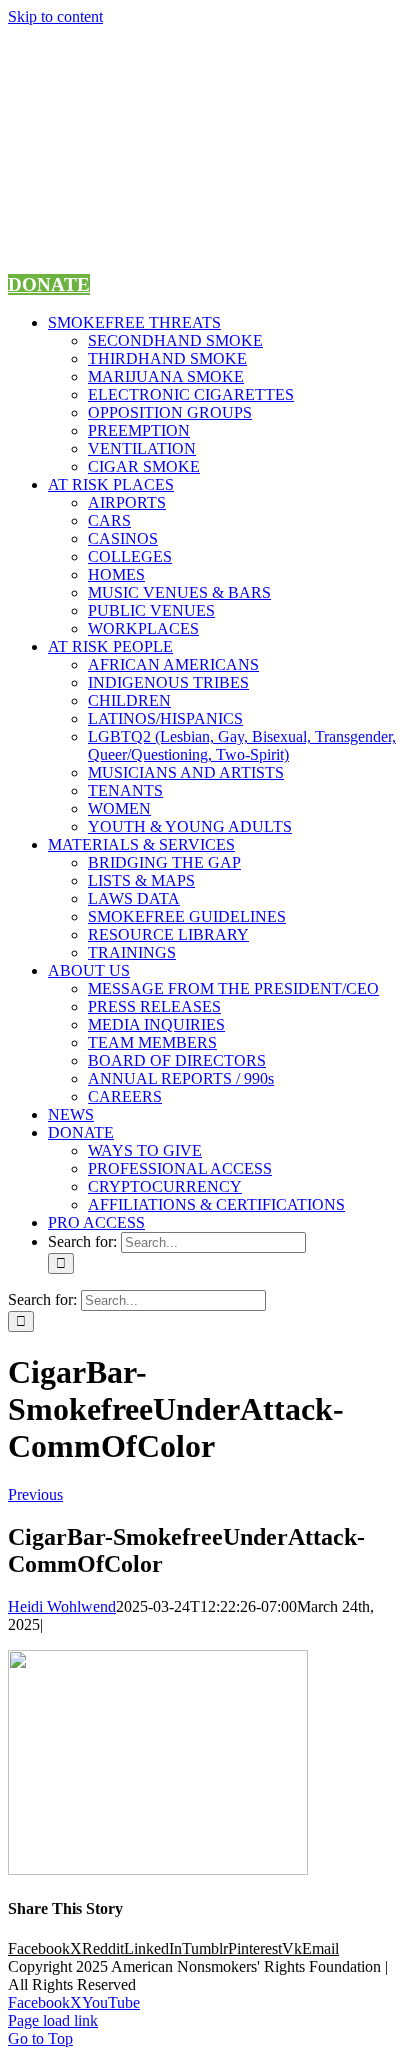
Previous (35, 1494)
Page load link (53, 2020)
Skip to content (55, 16)
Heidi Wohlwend (62, 1606)
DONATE (49, 284)
